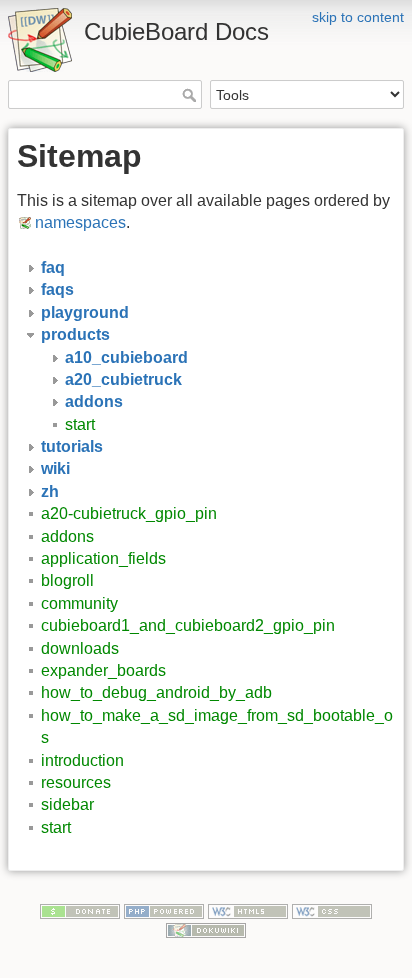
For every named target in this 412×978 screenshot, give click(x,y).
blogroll (67, 580)
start (80, 424)
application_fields (103, 558)
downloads (80, 648)
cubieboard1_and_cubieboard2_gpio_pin (188, 625)
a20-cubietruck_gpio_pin (129, 513)
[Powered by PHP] (164, 910)
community (79, 603)
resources (76, 782)
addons (67, 536)
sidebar (67, 804)
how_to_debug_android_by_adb (156, 692)
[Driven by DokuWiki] (206, 929)
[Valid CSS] (332, 910)
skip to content (358, 17)
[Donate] (80, 910)
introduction (82, 760)
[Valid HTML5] (248, 910)
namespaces (80, 222)
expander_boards (103, 670)
